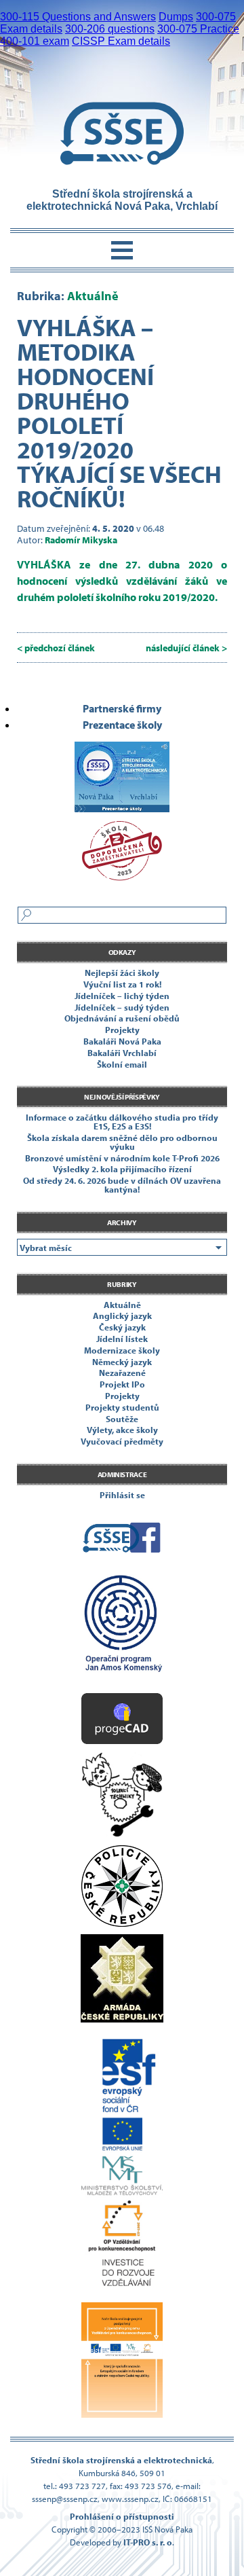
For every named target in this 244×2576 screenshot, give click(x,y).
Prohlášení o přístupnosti (122, 2516)
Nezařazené (122, 1373)
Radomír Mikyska (81, 540)
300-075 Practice (198, 29)
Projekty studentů (122, 1407)
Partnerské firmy (122, 708)
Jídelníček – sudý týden (122, 1007)
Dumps (176, 17)
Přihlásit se (122, 1495)
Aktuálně (93, 296)
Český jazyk (122, 1327)
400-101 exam (35, 41)
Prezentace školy (122, 725)
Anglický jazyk (122, 1316)
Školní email (122, 1064)
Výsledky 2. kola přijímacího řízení (122, 1169)
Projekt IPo (122, 1384)
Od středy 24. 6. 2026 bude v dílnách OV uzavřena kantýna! (122, 1185)
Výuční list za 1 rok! (122, 984)
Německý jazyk (122, 1362)
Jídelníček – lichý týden (122, 996)
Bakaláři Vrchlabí (122, 1053)
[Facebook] (122, 1540)
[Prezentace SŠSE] (122, 772)
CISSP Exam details (121, 41)
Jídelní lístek (122, 1339)
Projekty (122, 1030)
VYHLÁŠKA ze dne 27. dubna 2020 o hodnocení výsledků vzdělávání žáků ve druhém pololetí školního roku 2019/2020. (122, 581)
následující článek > (186, 648)
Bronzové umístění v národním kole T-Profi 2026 (122, 1158)
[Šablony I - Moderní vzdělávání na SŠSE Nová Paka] (122, 1629)
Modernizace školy (122, 1350)
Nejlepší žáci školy (122, 973)
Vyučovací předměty (122, 1441)
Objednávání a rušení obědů (122, 1018)
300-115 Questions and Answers (78, 17)
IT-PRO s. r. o (148, 2542)
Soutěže (122, 1419)
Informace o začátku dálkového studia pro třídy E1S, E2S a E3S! (122, 1122)
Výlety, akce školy (122, 1430)
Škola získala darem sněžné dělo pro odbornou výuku (122, 1142)
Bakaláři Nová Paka (122, 1041)
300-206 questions (110, 29)
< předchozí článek (56, 648)
